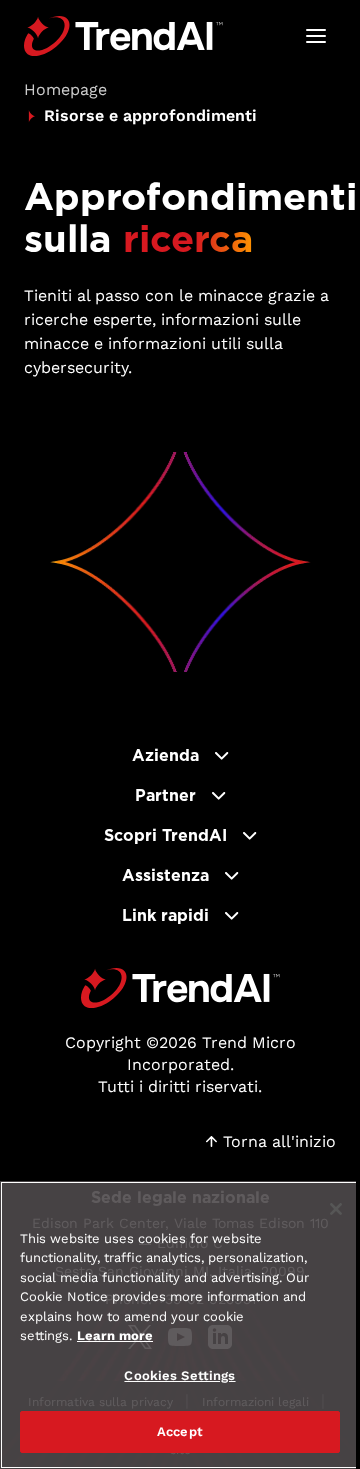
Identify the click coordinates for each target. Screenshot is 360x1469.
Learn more (115, 1335)
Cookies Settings (179, 1375)
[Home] (180, 988)
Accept (180, 1431)
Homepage (65, 89)
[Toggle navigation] (316, 36)
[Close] (336, 1209)
